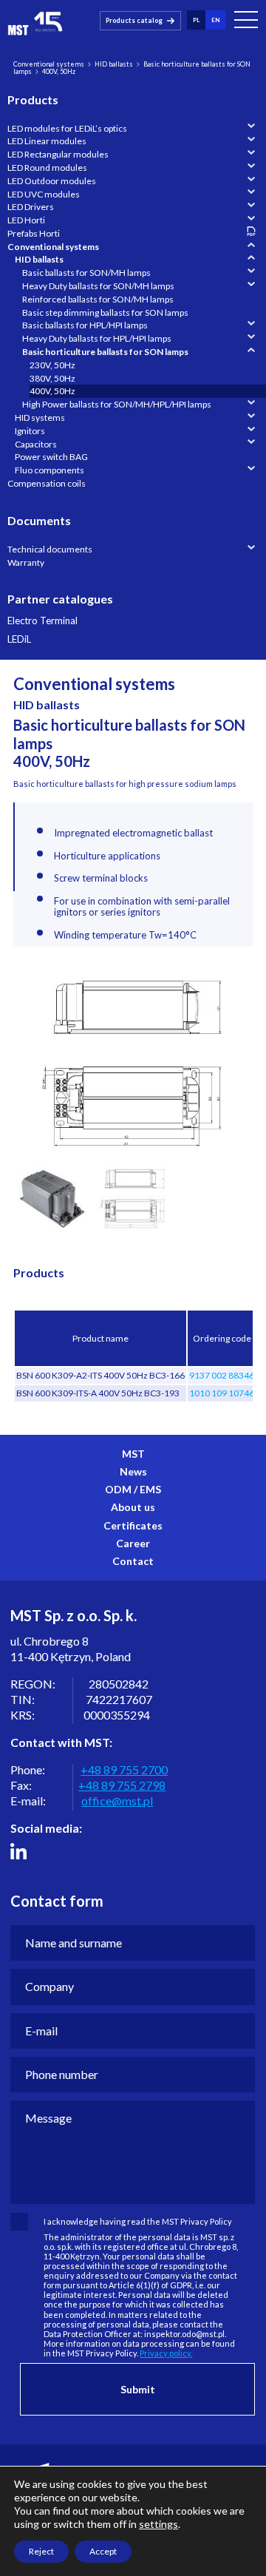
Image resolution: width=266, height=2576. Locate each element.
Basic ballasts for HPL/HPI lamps (85, 325)
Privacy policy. (166, 2353)
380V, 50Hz (52, 378)
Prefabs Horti (34, 233)
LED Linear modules (47, 141)
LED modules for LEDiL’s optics (67, 128)
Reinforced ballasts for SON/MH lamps (98, 299)
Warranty (26, 562)
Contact (133, 1561)
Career (133, 1543)
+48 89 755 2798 (122, 1785)
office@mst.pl (117, 1801)
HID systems (40, 417)
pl (196, 20)
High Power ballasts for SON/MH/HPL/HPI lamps (117, 404)
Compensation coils (47, 483)
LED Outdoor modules (52, 181)
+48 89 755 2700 (124, 1769)
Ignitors (30, 431)
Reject (41, 2551)
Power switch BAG (51, 457)
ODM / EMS (133, 1489)
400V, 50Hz (52, 391)
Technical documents (50, 549)
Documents (39, 520)
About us (133, 1507)
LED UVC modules (44, 194)
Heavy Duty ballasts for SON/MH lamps (98, 286)
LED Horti (26, 220)
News (133, 1471)
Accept (103, 2551)
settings (158, 2524)
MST (133, 1454)
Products (33, 99)
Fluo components (50, 470)
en (215, 20)
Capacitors (36, 444)
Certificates (133, 1525)
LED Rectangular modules (58, 154)
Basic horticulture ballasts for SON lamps (105, 352)
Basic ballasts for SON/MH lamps (86, 273)
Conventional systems (49, 64)
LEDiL (19, 639)
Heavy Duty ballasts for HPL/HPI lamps (97, 338)
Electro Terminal (42, 621)
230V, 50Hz (52, 365)
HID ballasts (114, 64)
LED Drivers (31, 207)
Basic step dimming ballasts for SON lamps (105, 312)
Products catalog (134, 20)
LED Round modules (47, 168)
